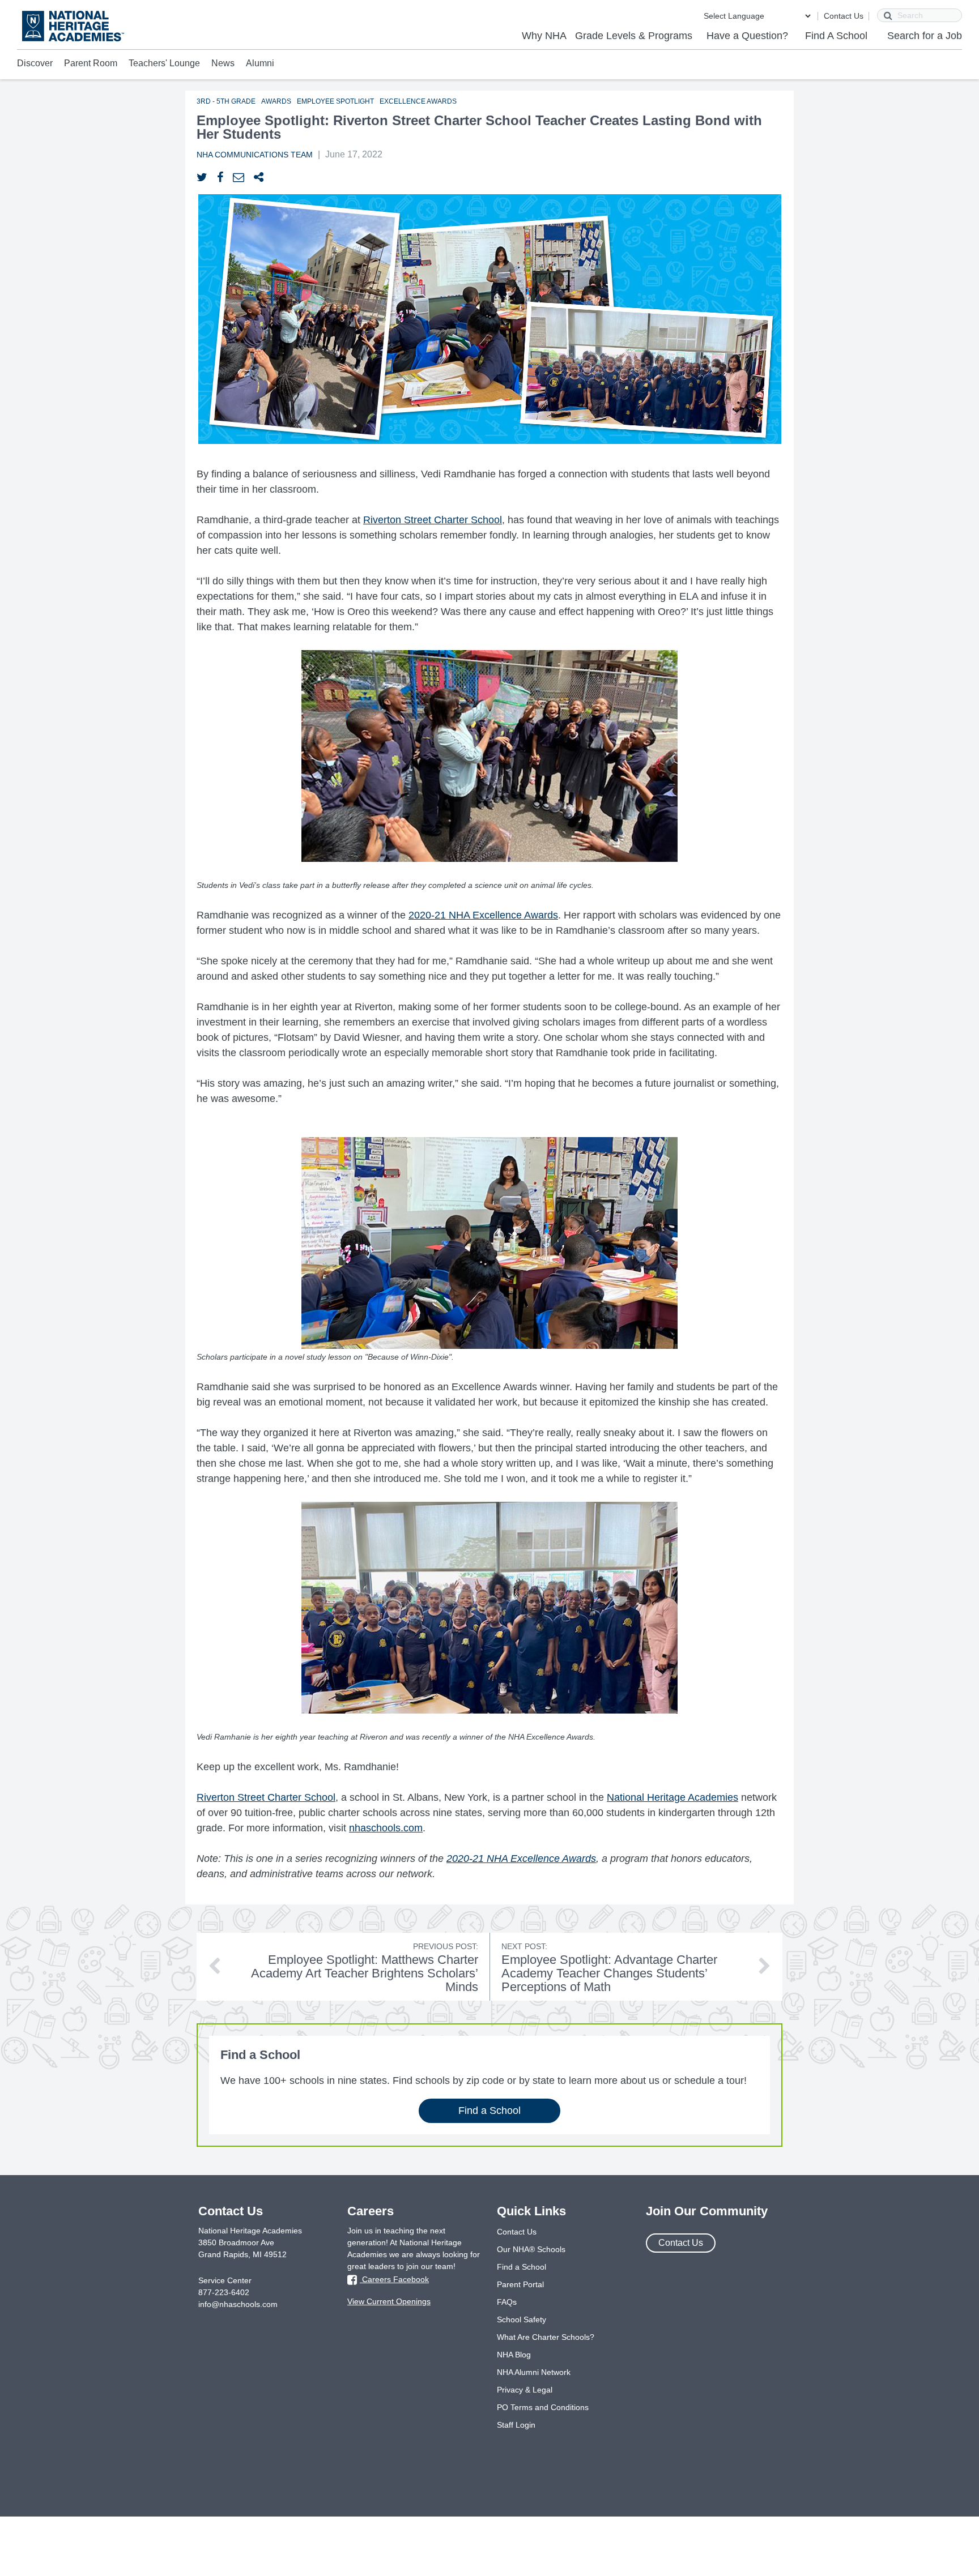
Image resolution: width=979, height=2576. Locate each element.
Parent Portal (520, 2284)
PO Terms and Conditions (543, 2407)
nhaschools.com (386, 1828)
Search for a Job (925, 36)
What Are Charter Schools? (546, 2337)
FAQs (507, 2302)
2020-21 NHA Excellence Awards (483, 915)
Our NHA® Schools (531, 2249)
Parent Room (91, 63)
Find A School (836, 36)
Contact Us (844, 16)
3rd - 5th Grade (226, 101)
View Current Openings (389, 2301)
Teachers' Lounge (164, 63)
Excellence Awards (418, 101)
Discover (35, 63)
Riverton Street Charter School (433, 520)
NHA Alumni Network (534, 2372)
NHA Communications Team (255, 155)
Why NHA (544, 36)
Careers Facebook (394, 2279)
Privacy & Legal (525, 2390)
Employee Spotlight (335, 101)
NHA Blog (514, 2355)
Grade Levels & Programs (634, 36)
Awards (276, 101)
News (223, 63)
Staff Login (516, 2425)
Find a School (489, 2111)
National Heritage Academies (672, 1797)
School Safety (522, 2319)
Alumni (260, 63)
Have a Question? (747, 36)
